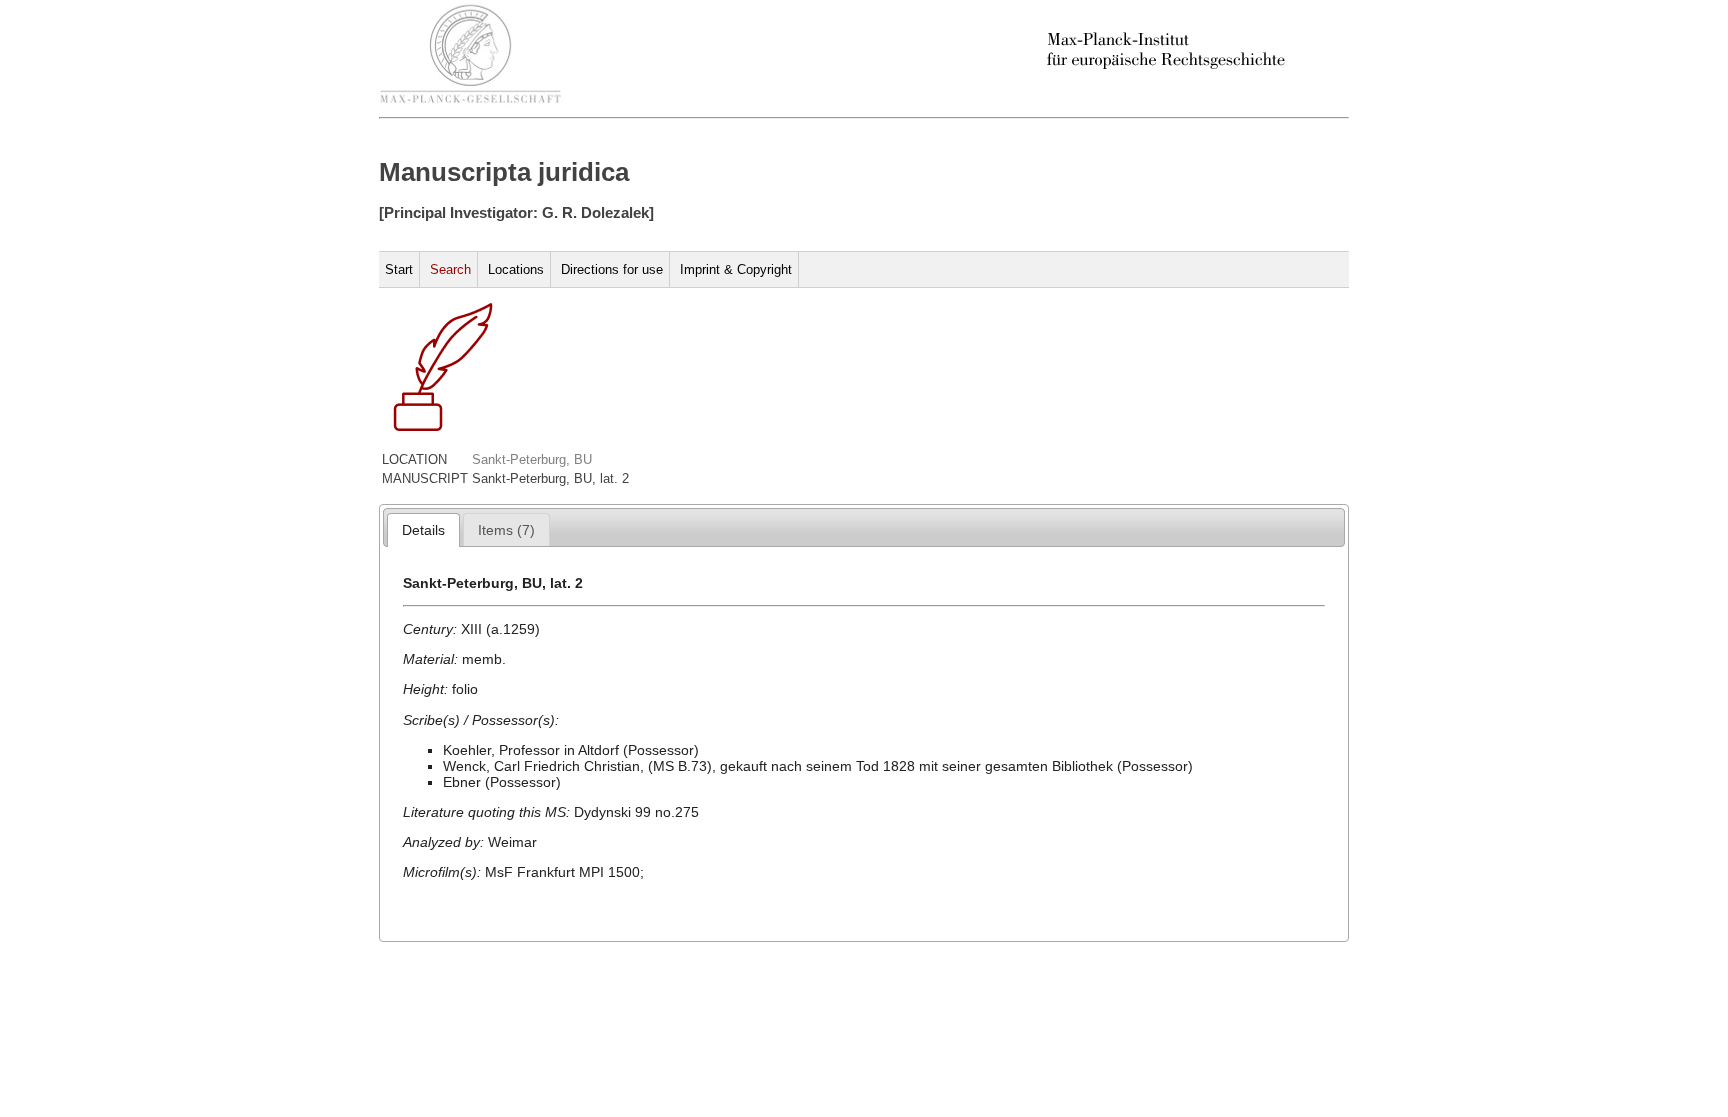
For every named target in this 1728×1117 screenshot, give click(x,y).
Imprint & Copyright (736, 269)
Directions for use (612, 269)
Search (450, 269)
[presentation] (423, 530)
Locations (516, 269)
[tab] (423, 530)
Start (399, 269)
